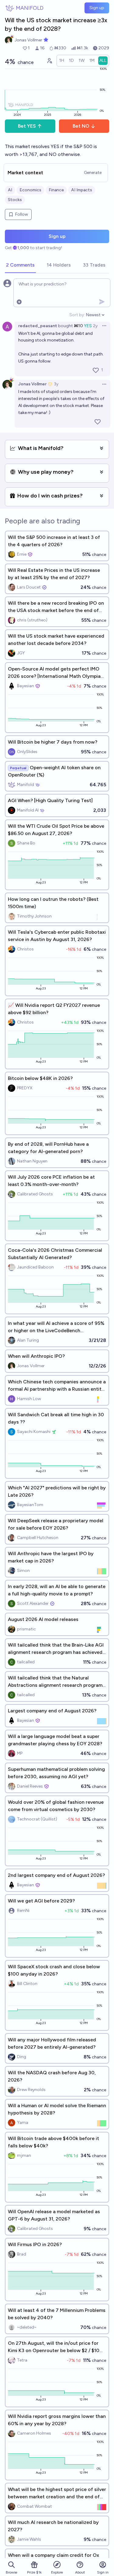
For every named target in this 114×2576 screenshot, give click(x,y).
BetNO (81, 126)
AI (10, 190)
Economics (30, 190)
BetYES (27, 126)
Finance (56, 190)
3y (56, 384)
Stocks (15, 200)
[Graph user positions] (49, 61)
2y (95, 326)
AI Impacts (82, 190)
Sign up (97, 8)
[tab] (20, 265)
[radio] (62, 61)
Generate (93, 173)
